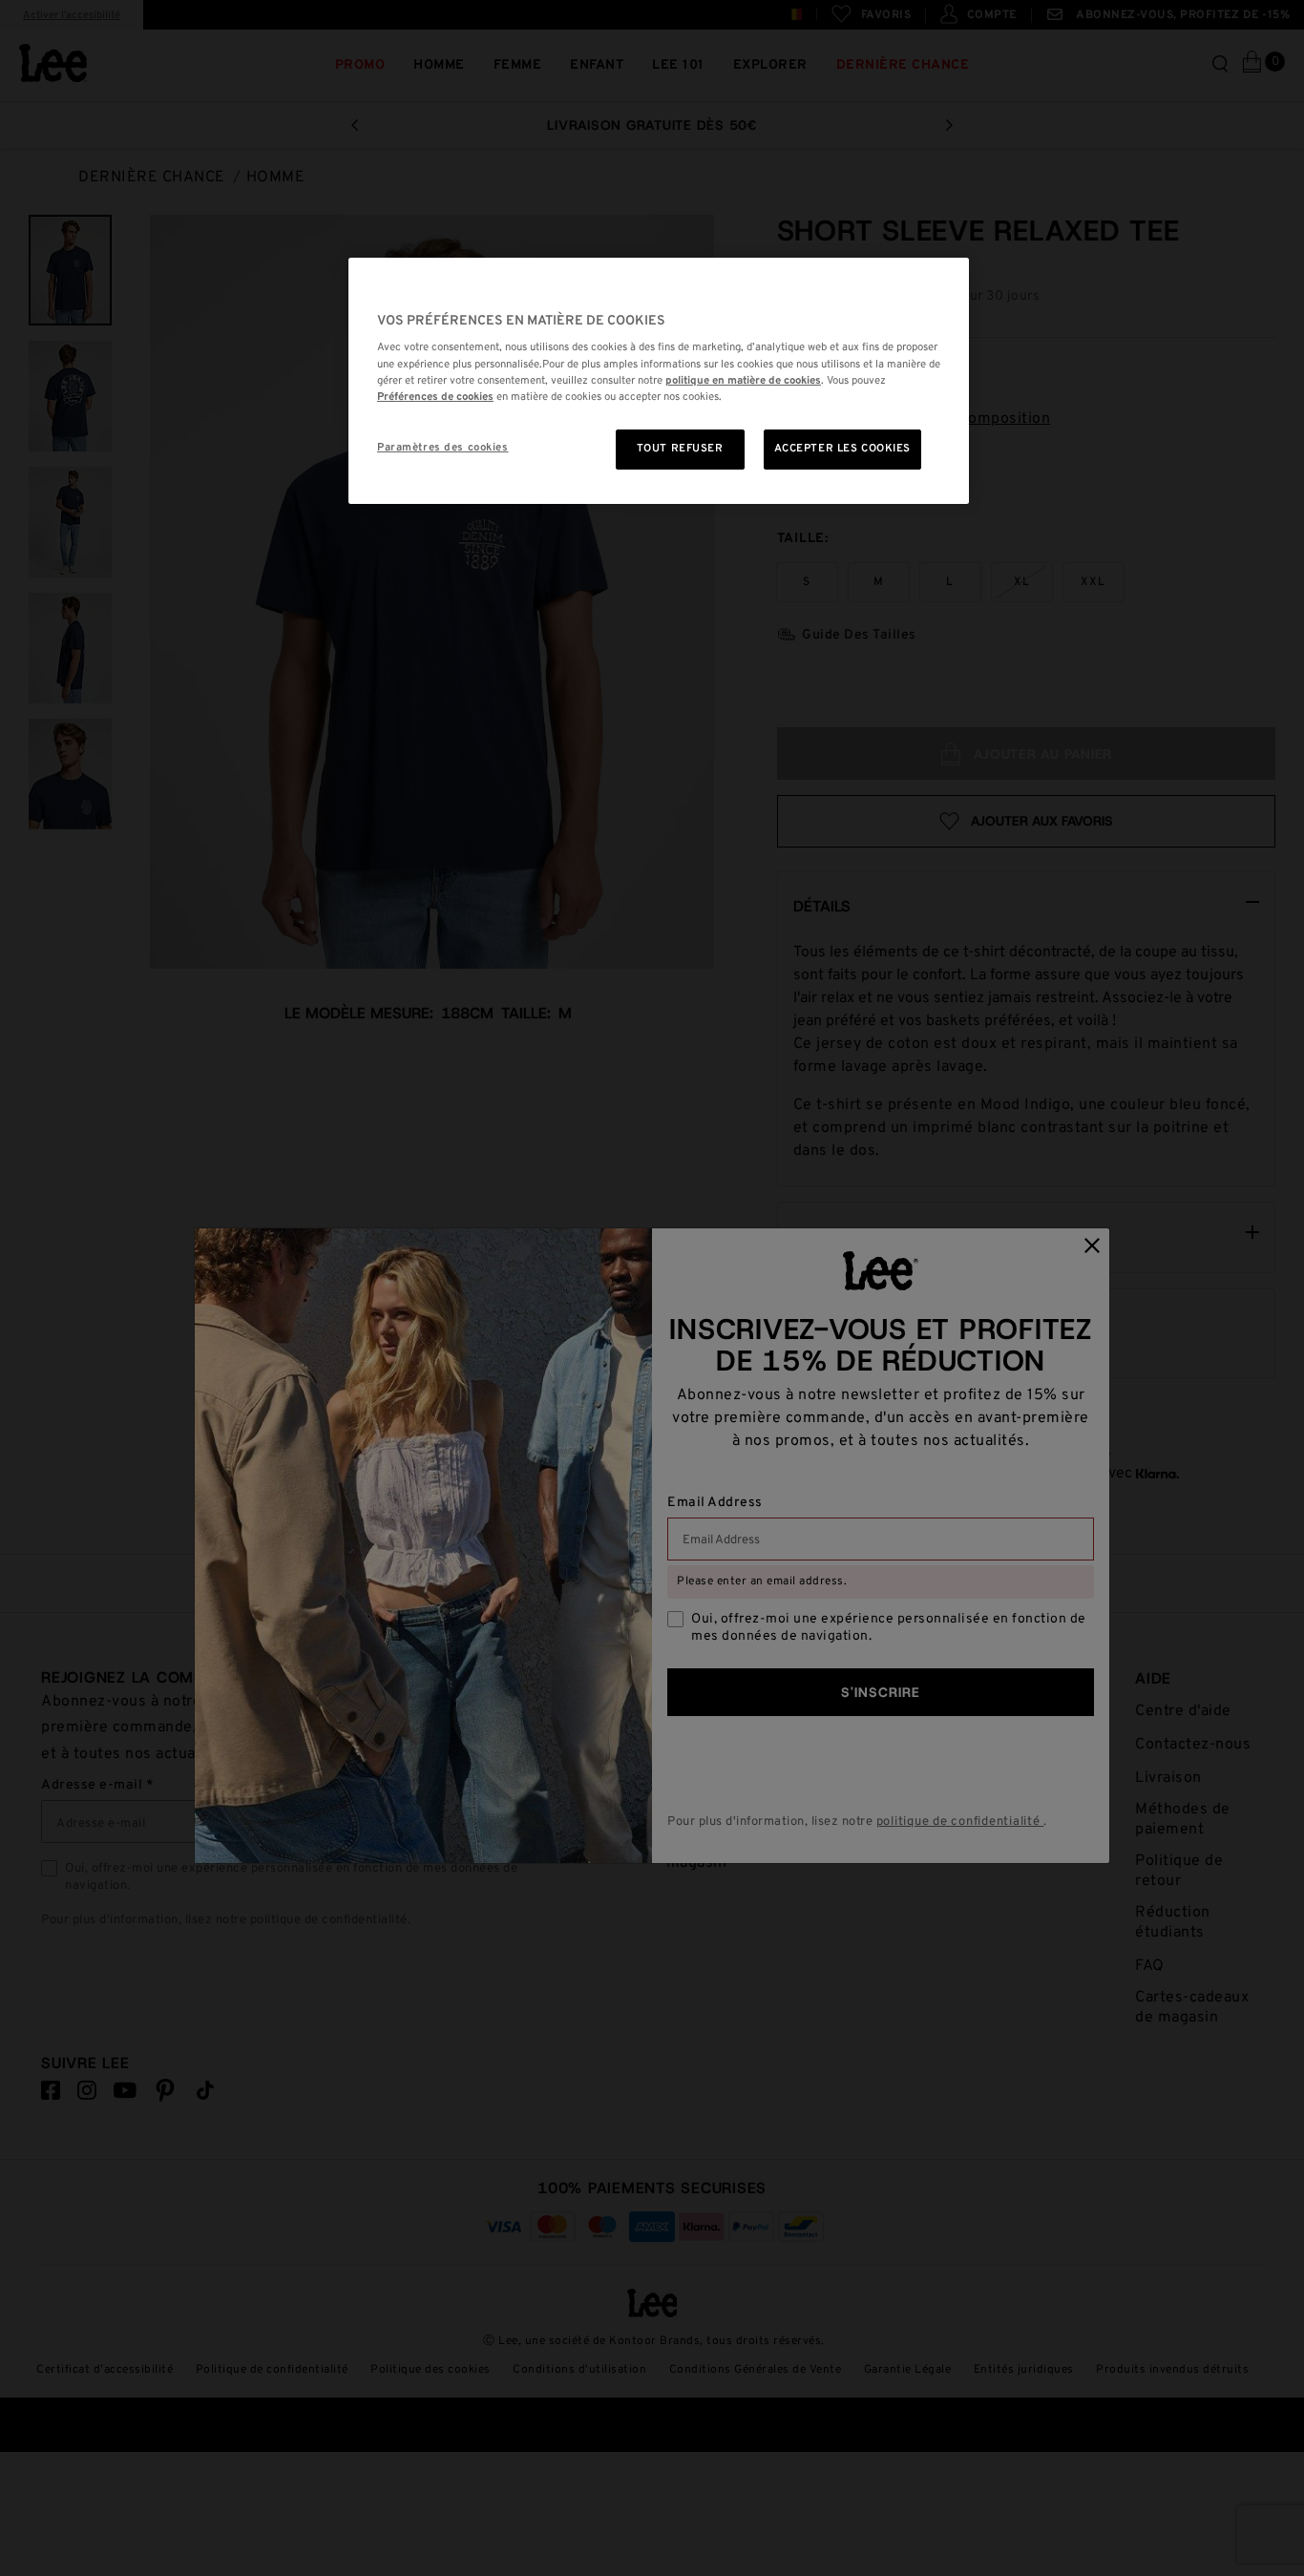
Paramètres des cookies (443, 448)
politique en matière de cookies (743, 381)
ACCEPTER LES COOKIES (842, 449)
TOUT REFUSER (680, 449)
